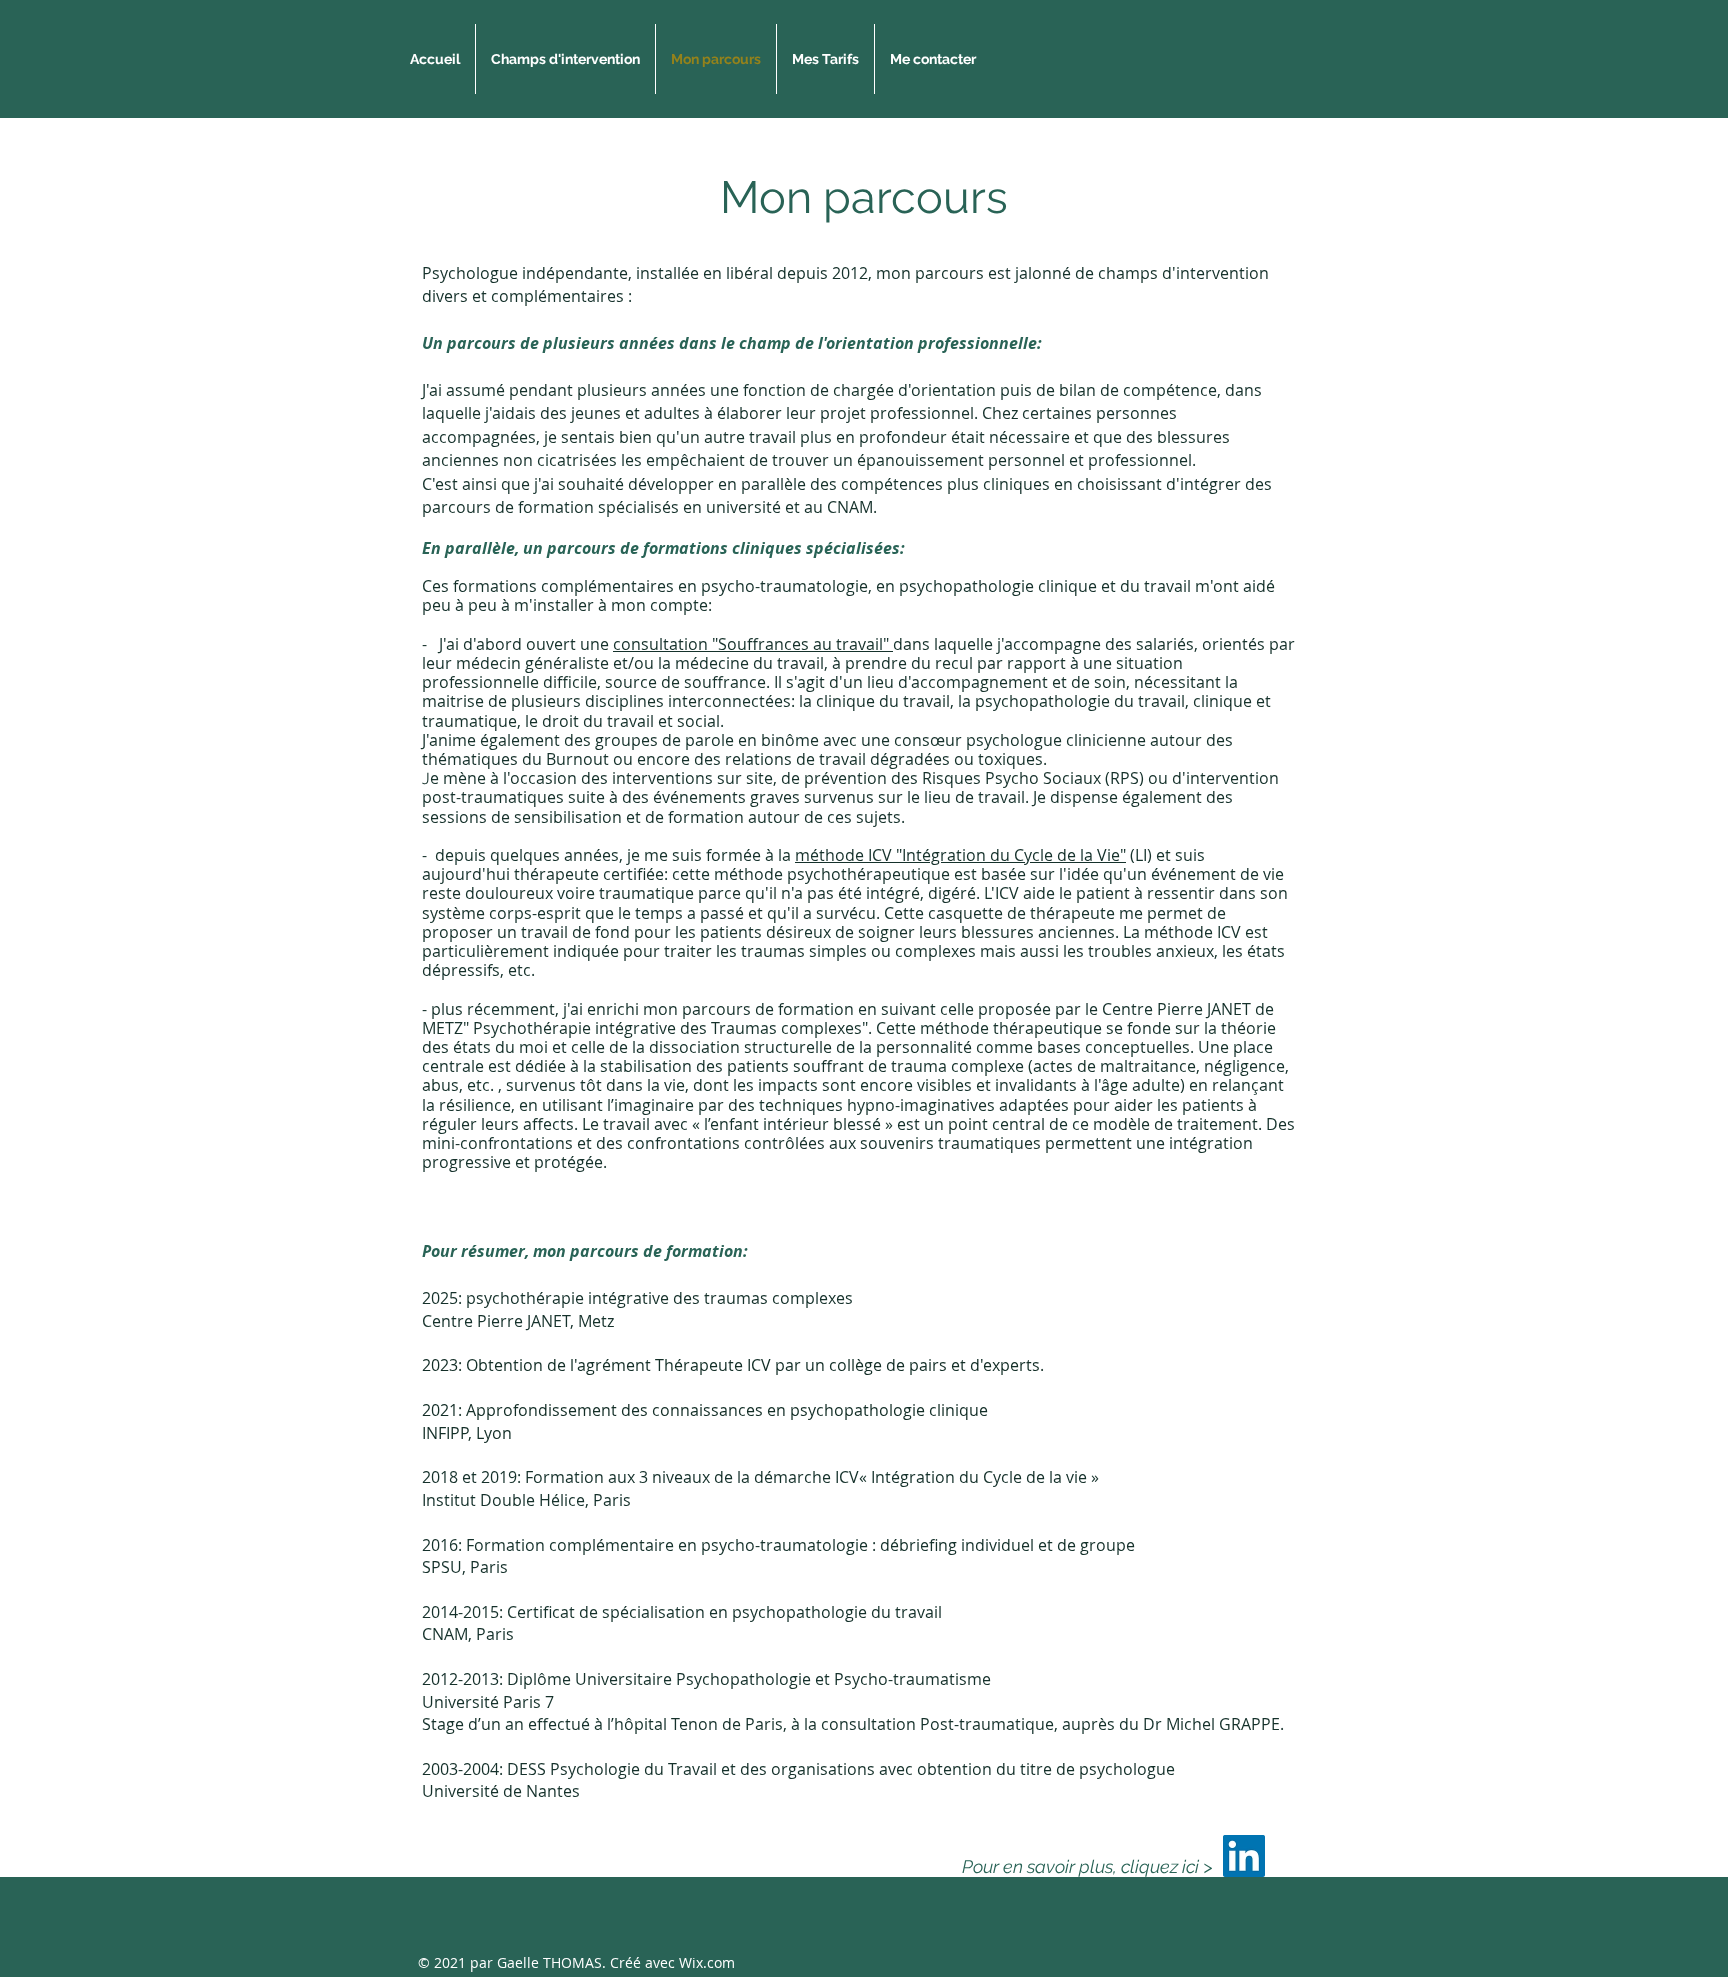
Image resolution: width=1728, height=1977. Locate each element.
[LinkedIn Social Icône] (1244, 1856)
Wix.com (707, 1962)
